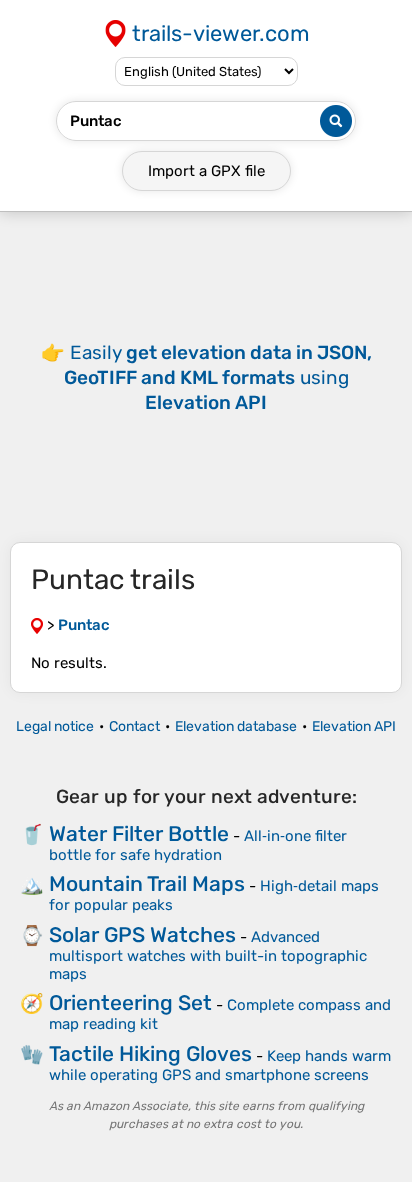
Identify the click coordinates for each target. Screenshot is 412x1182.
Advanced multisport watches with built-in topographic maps (208, 955)
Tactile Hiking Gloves (150, 1053)
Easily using (218, 377)
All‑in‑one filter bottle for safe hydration (198, 845)
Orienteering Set (130, 1002)
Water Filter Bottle (139, 833)
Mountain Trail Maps (147, 883)
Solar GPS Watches (142, 934)
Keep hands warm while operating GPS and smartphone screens (220, 1065)
